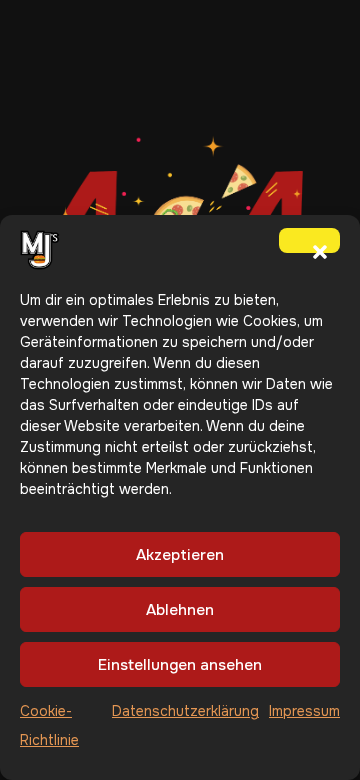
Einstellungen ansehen (180, 665)
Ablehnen (180, 610)
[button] (309, 240)
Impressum (304, 711)
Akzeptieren (180, 555)
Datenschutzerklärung (185, 711)
